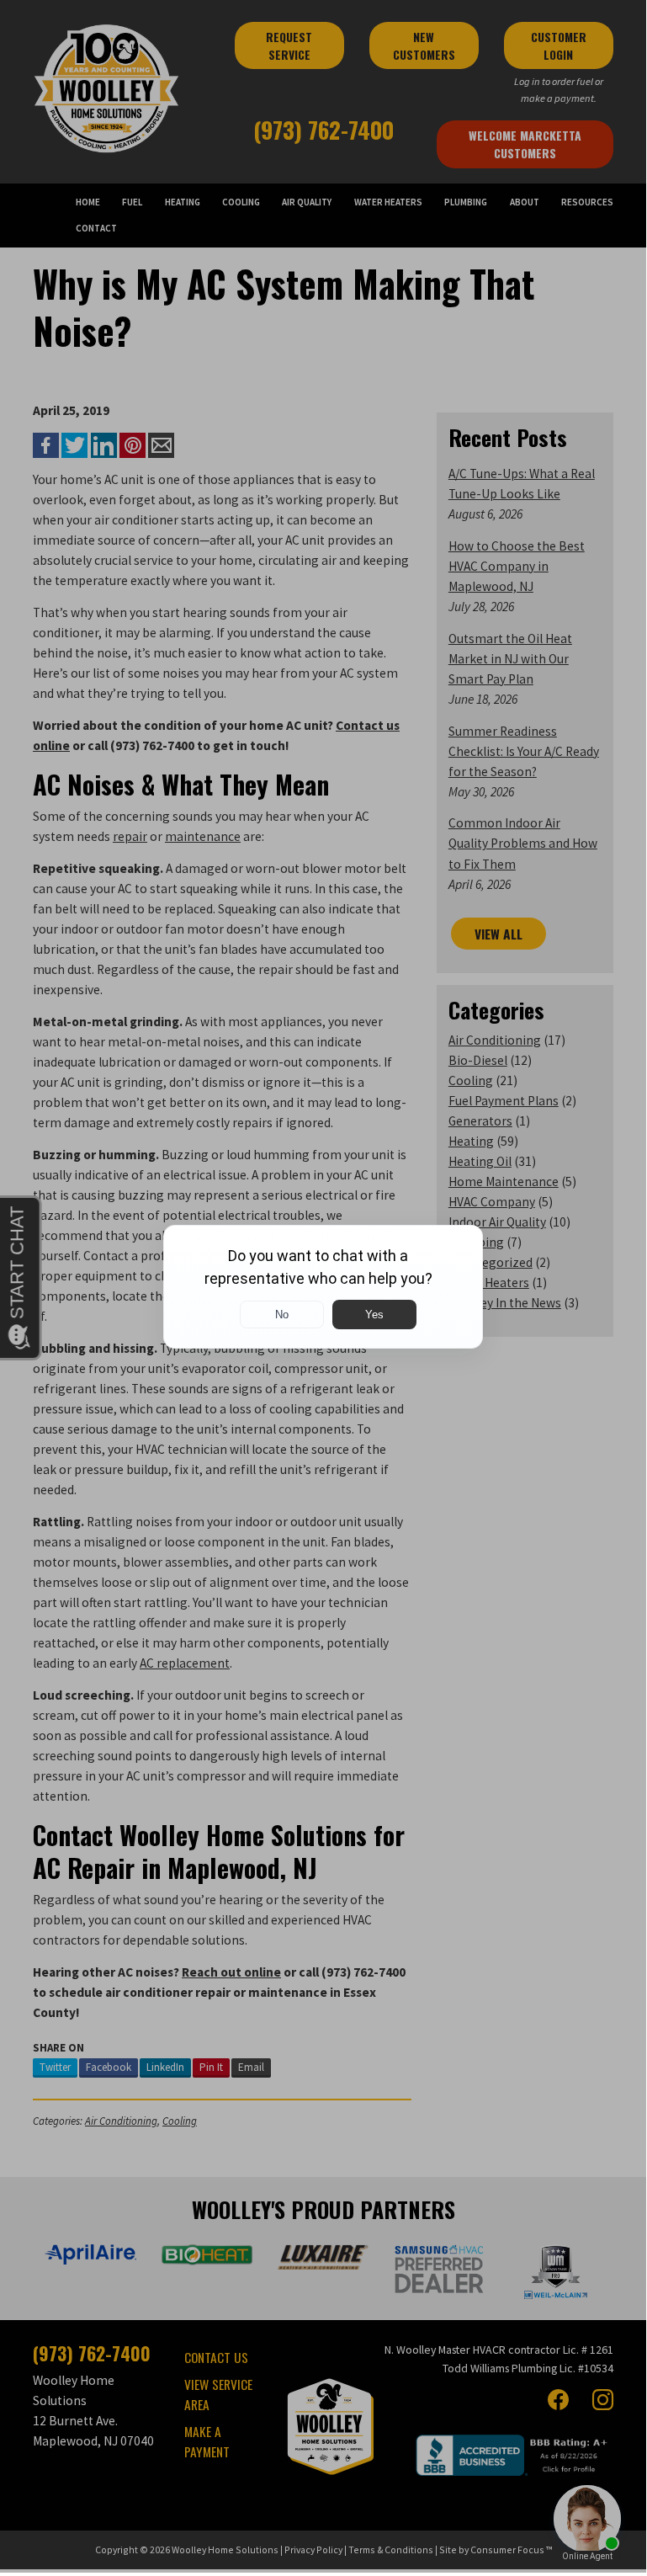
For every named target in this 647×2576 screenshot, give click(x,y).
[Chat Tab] (323, 1286)
